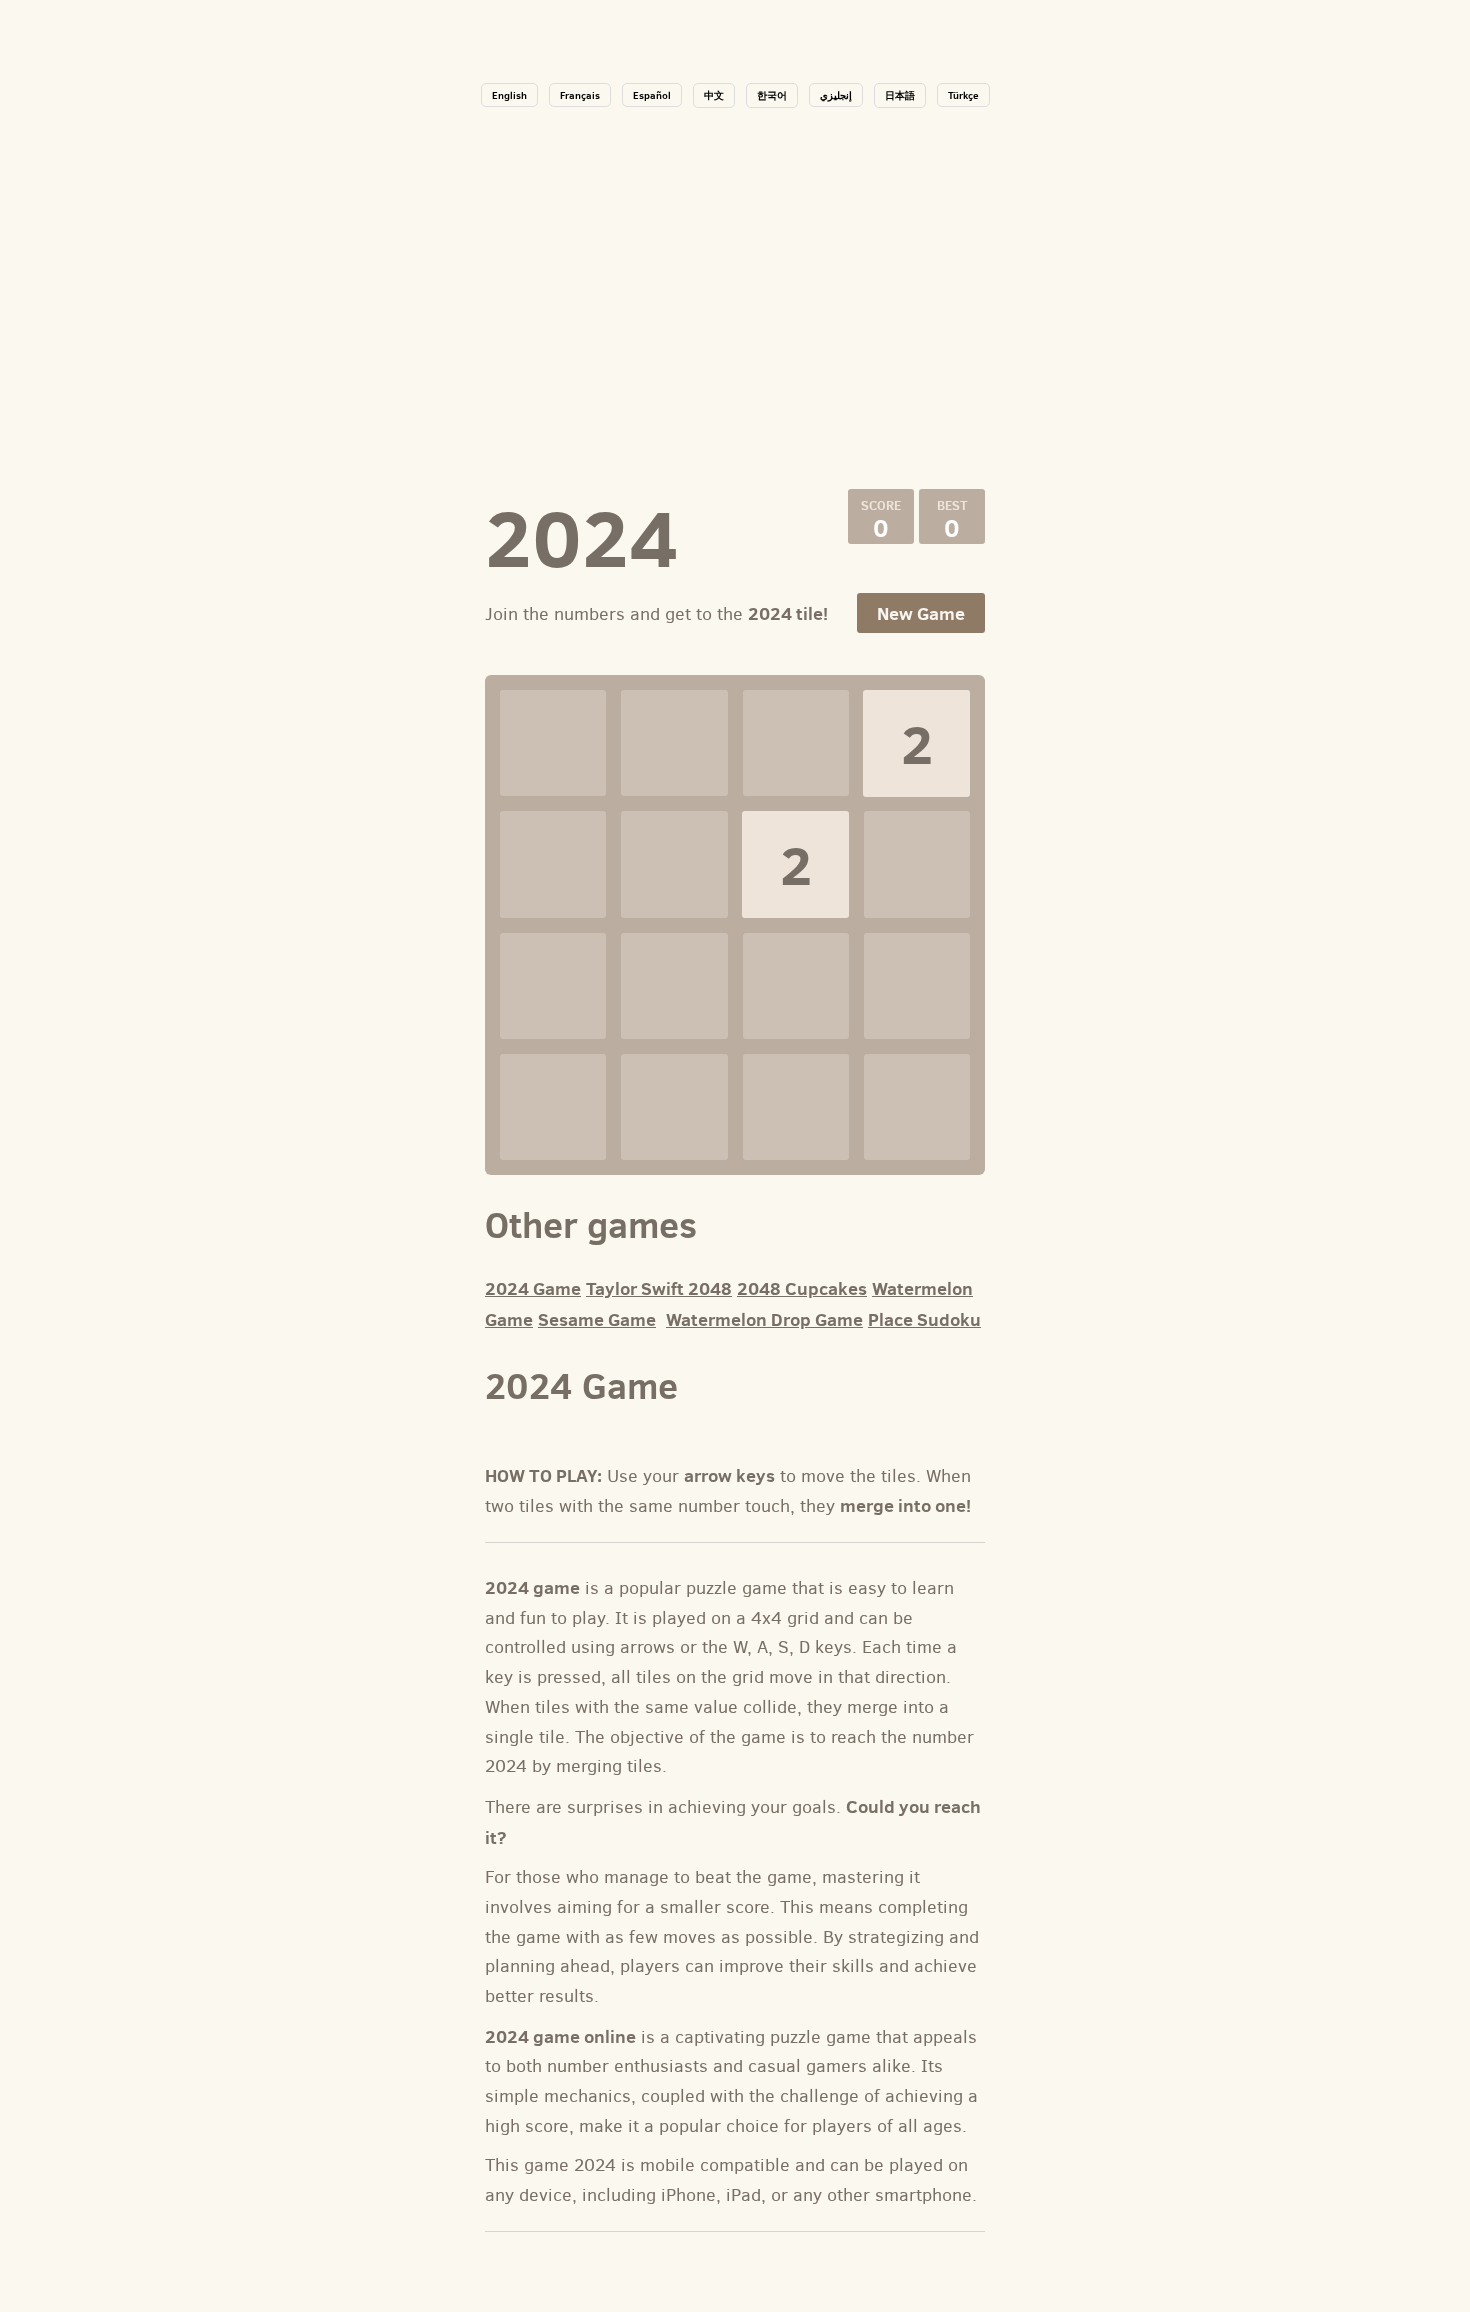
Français (580, 95)
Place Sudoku (924, 1319)
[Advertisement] (735, 296)
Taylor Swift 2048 (659, 1288)
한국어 (772, 95)
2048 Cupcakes (802, 1288)
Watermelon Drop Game (764, 1319)
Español (652, 95)
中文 (714, 95)
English (509, 95)
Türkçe (963, 95)
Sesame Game (597, 1319)
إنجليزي (836, 95)
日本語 (900, 95)
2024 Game (533, 1288)
